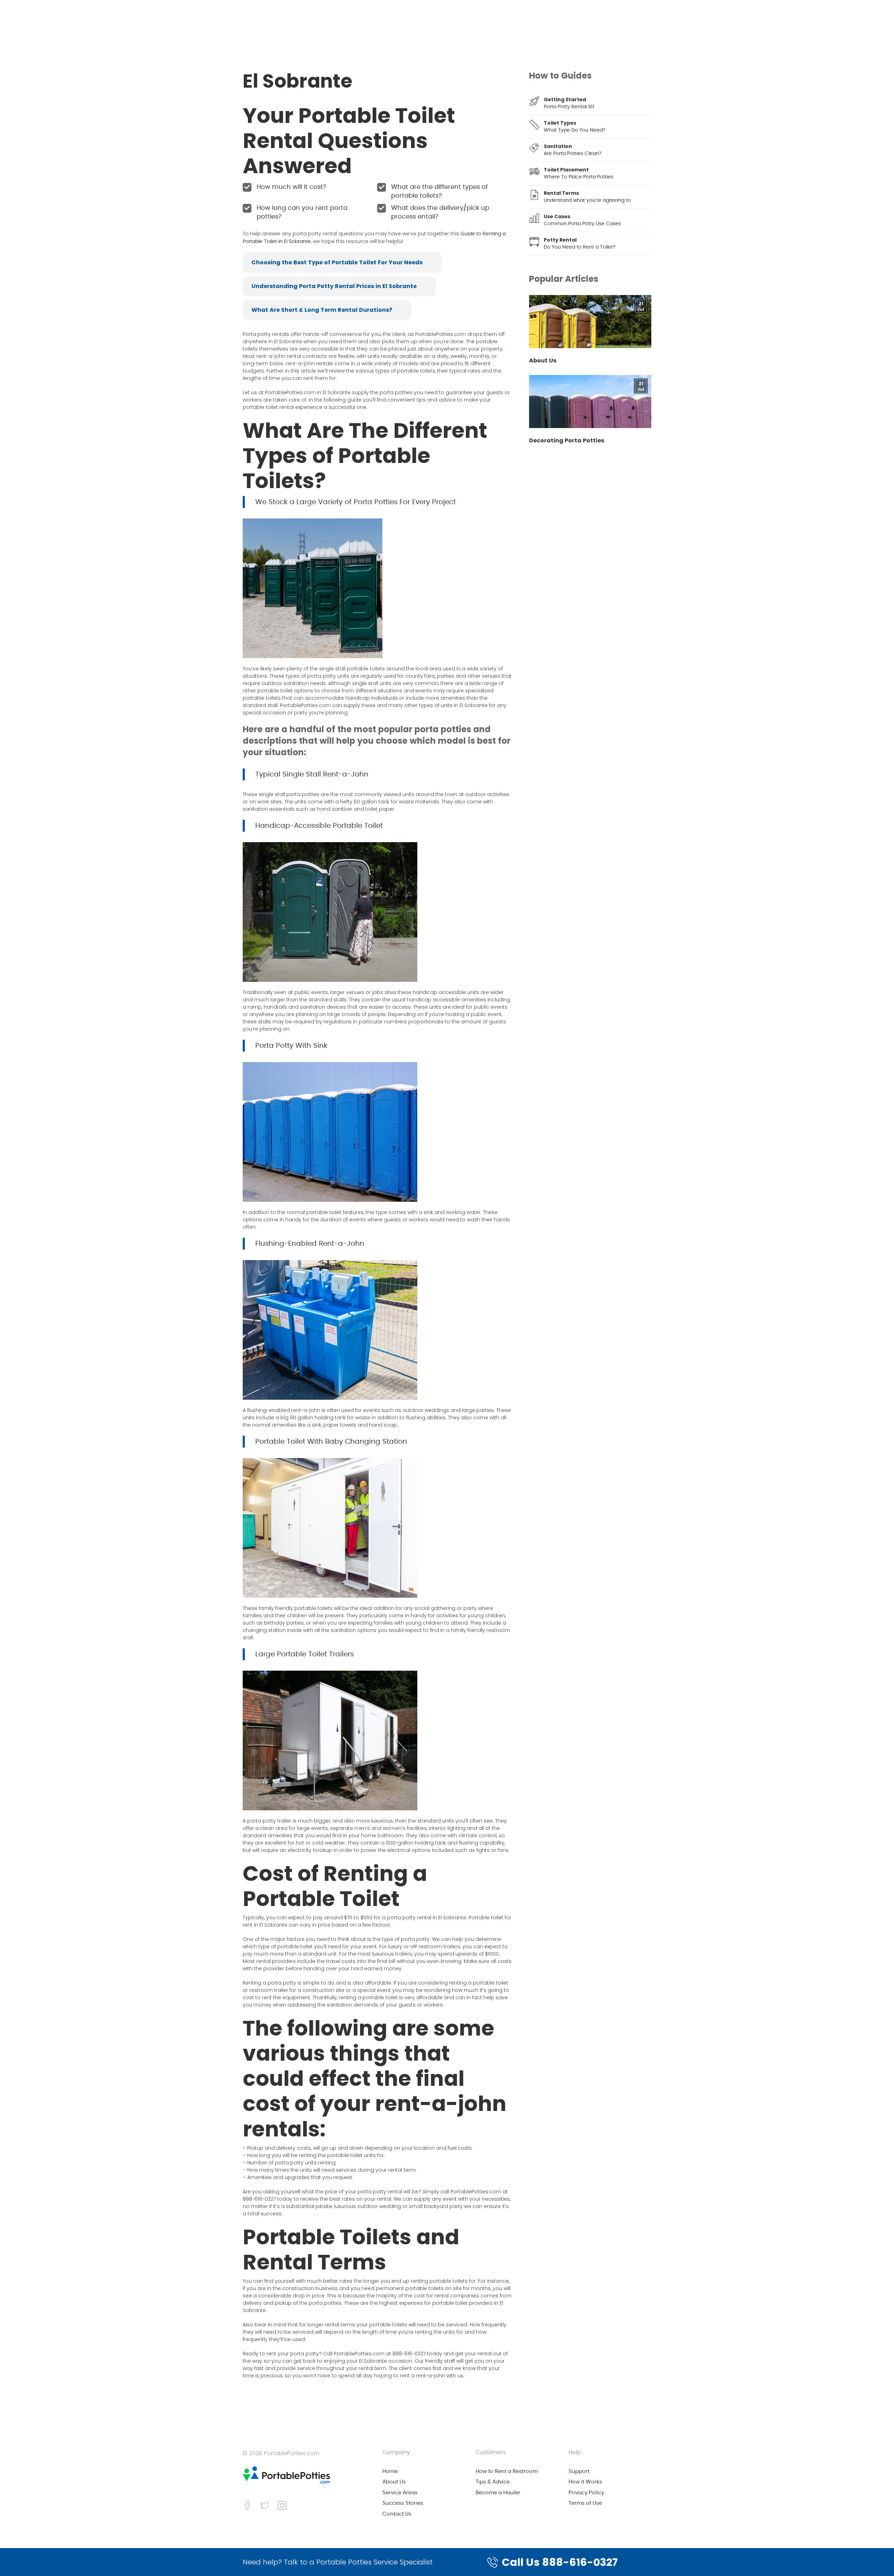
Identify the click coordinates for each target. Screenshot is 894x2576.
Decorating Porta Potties (567, 441)
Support (579, 2471)
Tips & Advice (493, 2482)
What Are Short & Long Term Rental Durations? (322, 310)
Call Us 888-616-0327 (560, 2562)
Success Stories (403, 2503)
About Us (543, 361)
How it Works (585, 2482)
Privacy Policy (586, 2493)
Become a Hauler (498, 2493)
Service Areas (400, 2493)
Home (390, 2471)
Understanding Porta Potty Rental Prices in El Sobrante (334, 286)
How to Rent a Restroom (507, 2471)
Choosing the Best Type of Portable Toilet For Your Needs (337, 262)
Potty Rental (560, 240)
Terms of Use (585, 2503)
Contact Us (397, 2514)
